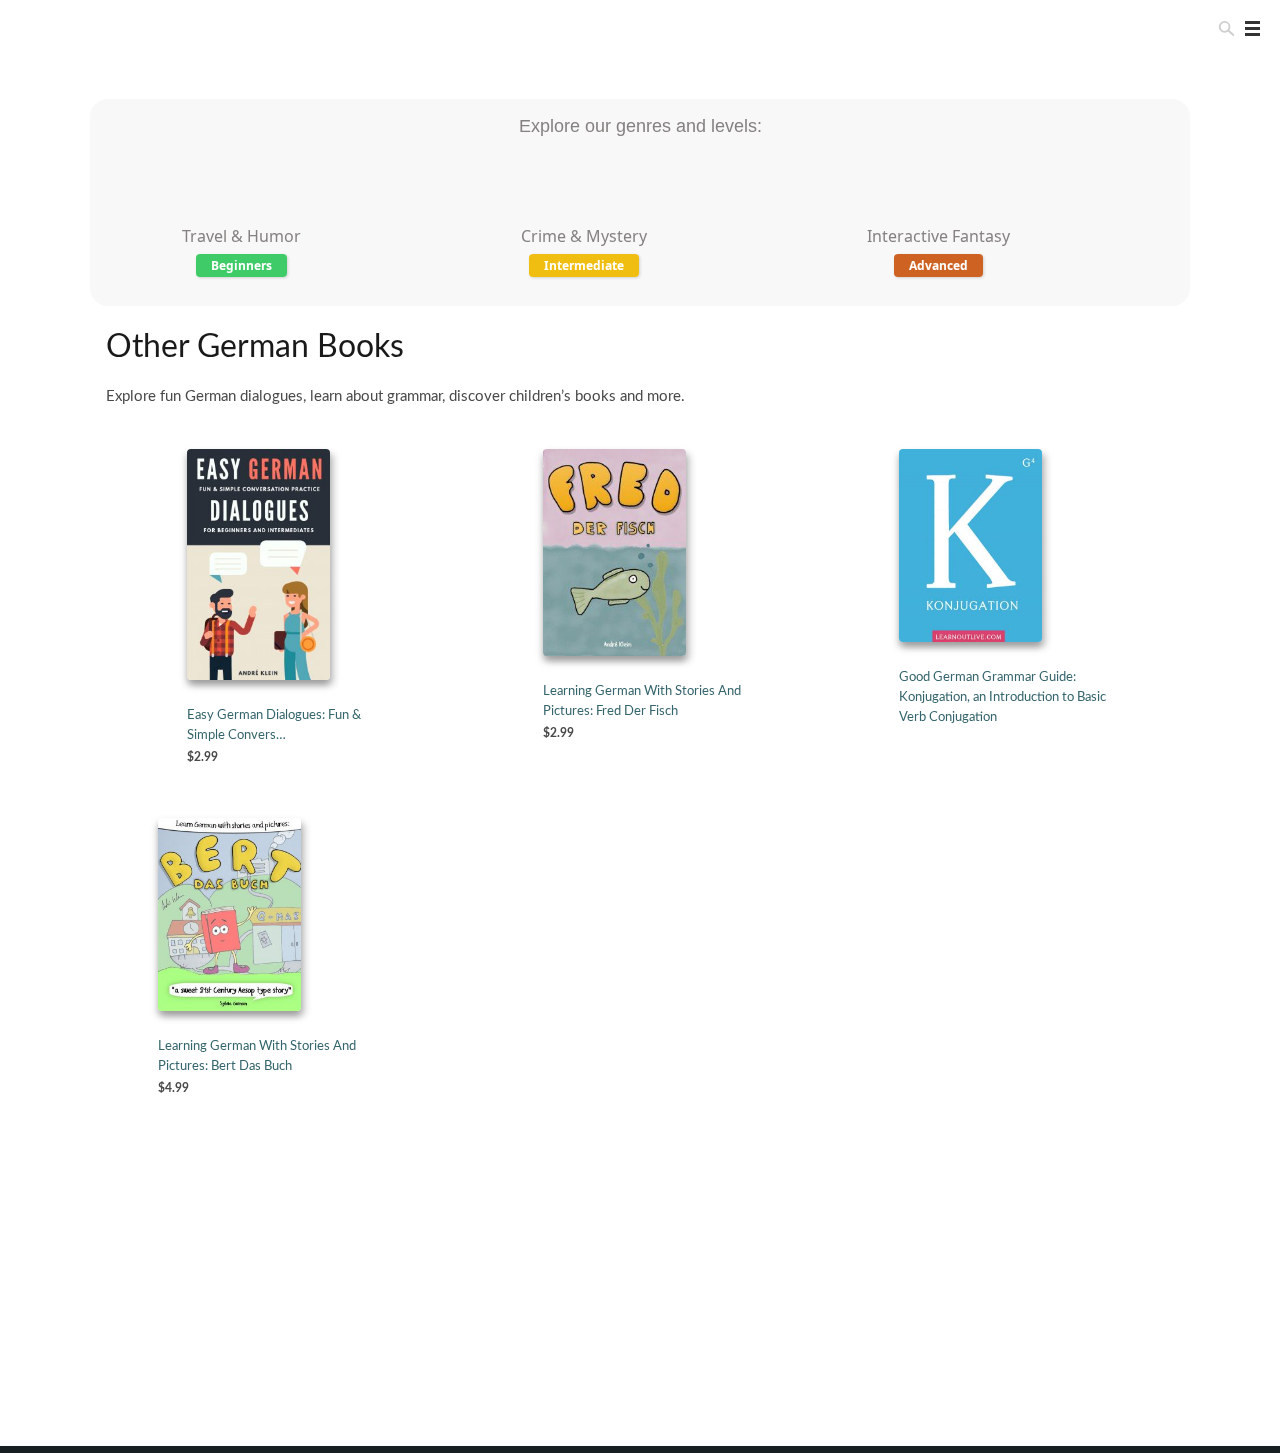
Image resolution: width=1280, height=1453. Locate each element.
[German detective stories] (584, 214)
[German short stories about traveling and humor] (242, 214)
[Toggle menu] (1248, 28)
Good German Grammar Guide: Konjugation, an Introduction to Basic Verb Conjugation (1002, 697)
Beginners (241, 265)
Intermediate (584, 265)
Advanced (938, 265)
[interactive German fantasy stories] (939, 214)
